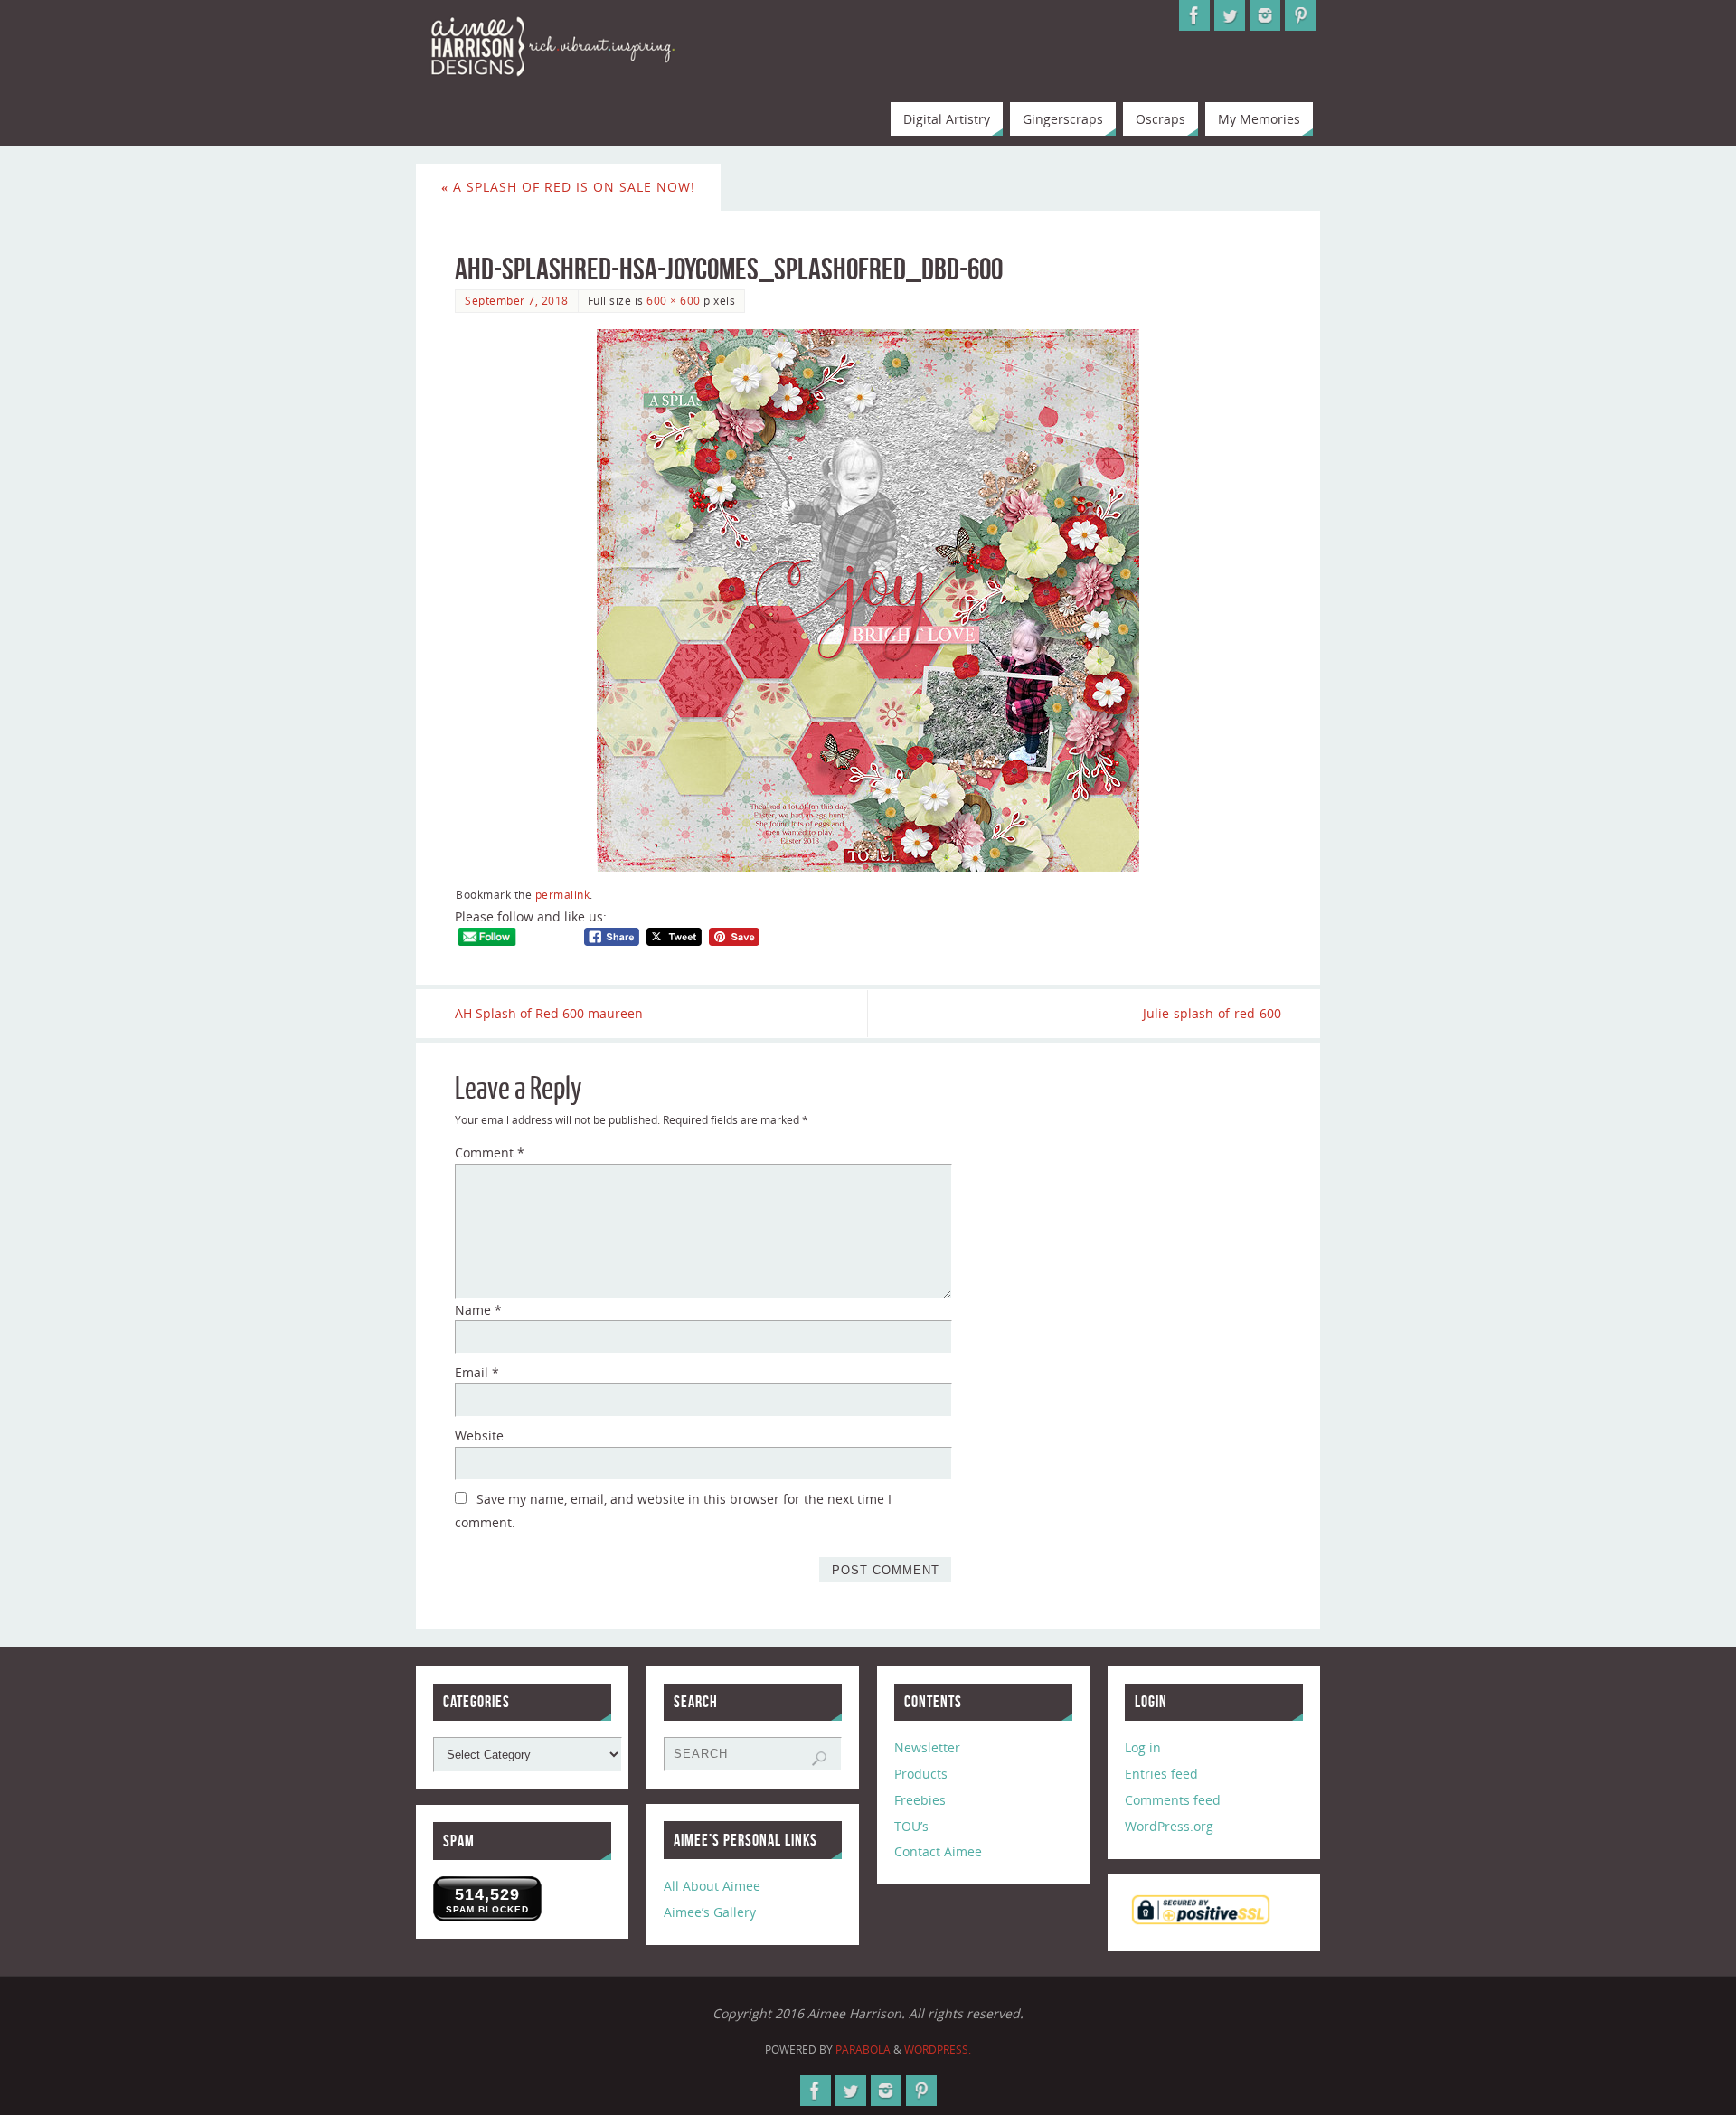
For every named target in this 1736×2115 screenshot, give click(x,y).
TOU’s (911, 1826)
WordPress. (938, 2049)
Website (479, 1435)
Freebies (920, 1800)
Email (477, 1372)
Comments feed (1173, 1800)
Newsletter (927, 1747)
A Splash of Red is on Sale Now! (568, 187)
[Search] (819, 1759)
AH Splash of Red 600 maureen (549, 1013)
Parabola (863, 2049)
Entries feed (1161, 1774)
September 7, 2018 (517, 300)
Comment (490, 1152)
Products (921, 1774)
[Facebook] (1194, 15)
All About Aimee (712, 1886)
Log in (1143, 1747)
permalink (563, 894)
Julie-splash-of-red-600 (1212, 1013)
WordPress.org (1169, 1826)
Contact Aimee (938, 1851)
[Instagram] (1265, 15)
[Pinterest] (1300, 15)
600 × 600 (674, 300)
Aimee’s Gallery (710, 1912)
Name (478, 1310)
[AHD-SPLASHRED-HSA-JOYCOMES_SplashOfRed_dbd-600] (868, 600)
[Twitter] (1230, 15)
